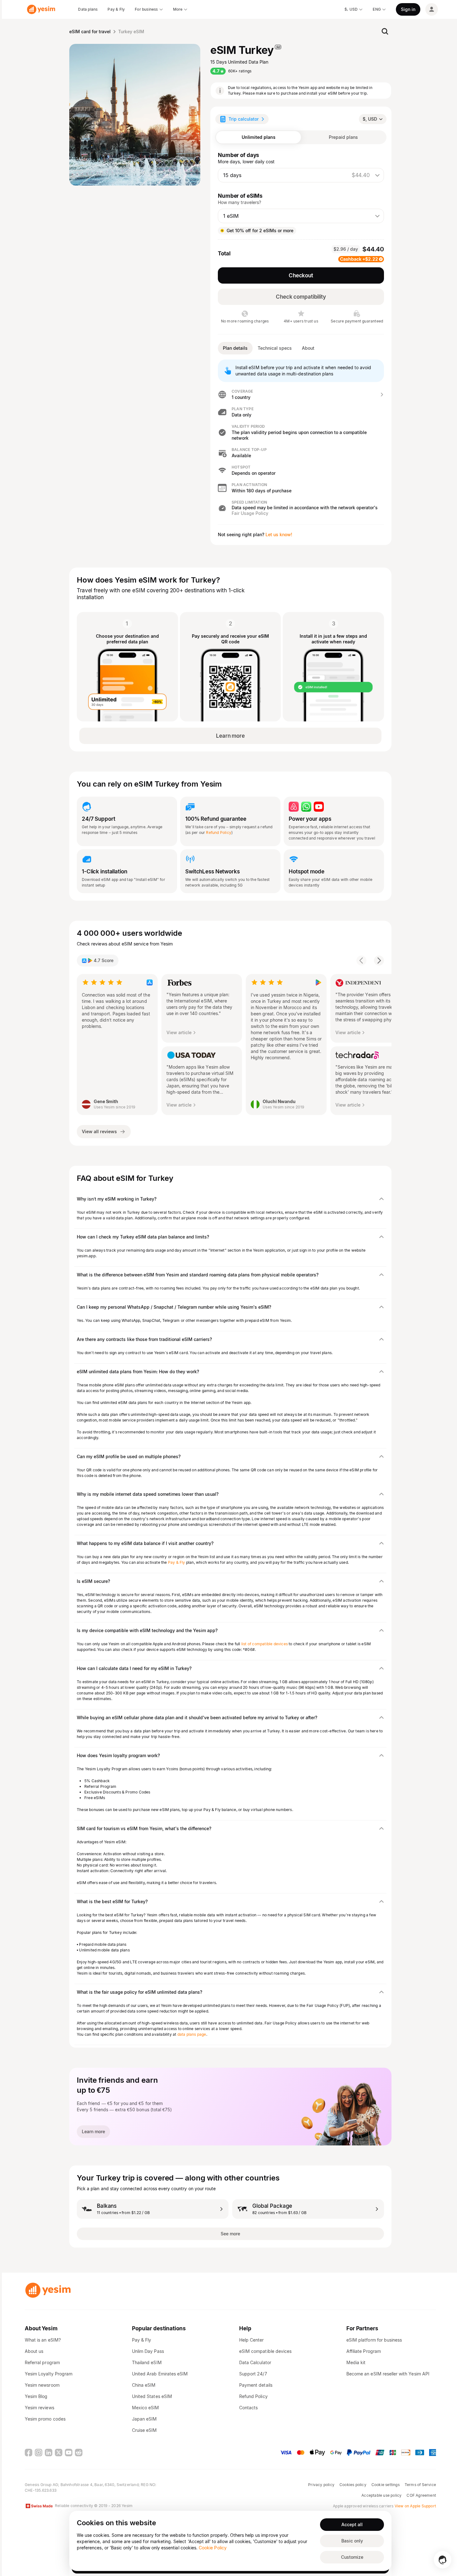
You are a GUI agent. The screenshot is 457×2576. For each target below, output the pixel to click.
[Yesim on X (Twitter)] (59, 2453)
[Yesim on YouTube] (69, 2453)
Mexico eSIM (146, 2408)
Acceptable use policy (381, 2495)
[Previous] (361, 961)
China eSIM (144, 2385)
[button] (301, 395)
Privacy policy (321, 2485)
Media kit (356, 2362)
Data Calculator (255, 2362)
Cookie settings (386, 2485)
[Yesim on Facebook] (29, 2453)
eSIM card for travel (90, 31)
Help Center (252, 2340)
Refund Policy (219, 832)
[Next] (379, 961)
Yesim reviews (39, 2408)
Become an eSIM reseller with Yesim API (388, 2374)
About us (34, 2351)
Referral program (42, 2362)
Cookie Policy (213, 2548)
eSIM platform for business (374, 2340)
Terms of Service (420, 2485)
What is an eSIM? (43, 2340)
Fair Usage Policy (250, 513)
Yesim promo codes (45, 2419)
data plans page (192, 2034)
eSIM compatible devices (265, 2351)
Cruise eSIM (144, 2430)
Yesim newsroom (42, 2385)
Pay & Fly (177, 1562)
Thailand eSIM (147, 2362)
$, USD (370, 119)
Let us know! (279, 534)
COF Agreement (421, 2495)
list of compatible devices (265, 1644)
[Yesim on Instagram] (39, 2453)
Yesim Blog (36, 2396)
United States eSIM (152, 2396)
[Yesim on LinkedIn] (49, 2453)
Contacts (248, 2408)
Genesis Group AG (41, 2485)
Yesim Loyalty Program (49, 2374)
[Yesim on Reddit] (79, 2453)
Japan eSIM (144, 2419)
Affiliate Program (364, 2351)
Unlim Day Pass (148, 2351)
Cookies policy (353, 2485)
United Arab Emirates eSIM (160, 2374)
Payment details (256, 2385)
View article (179, 1032)
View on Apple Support (415, 2506)
